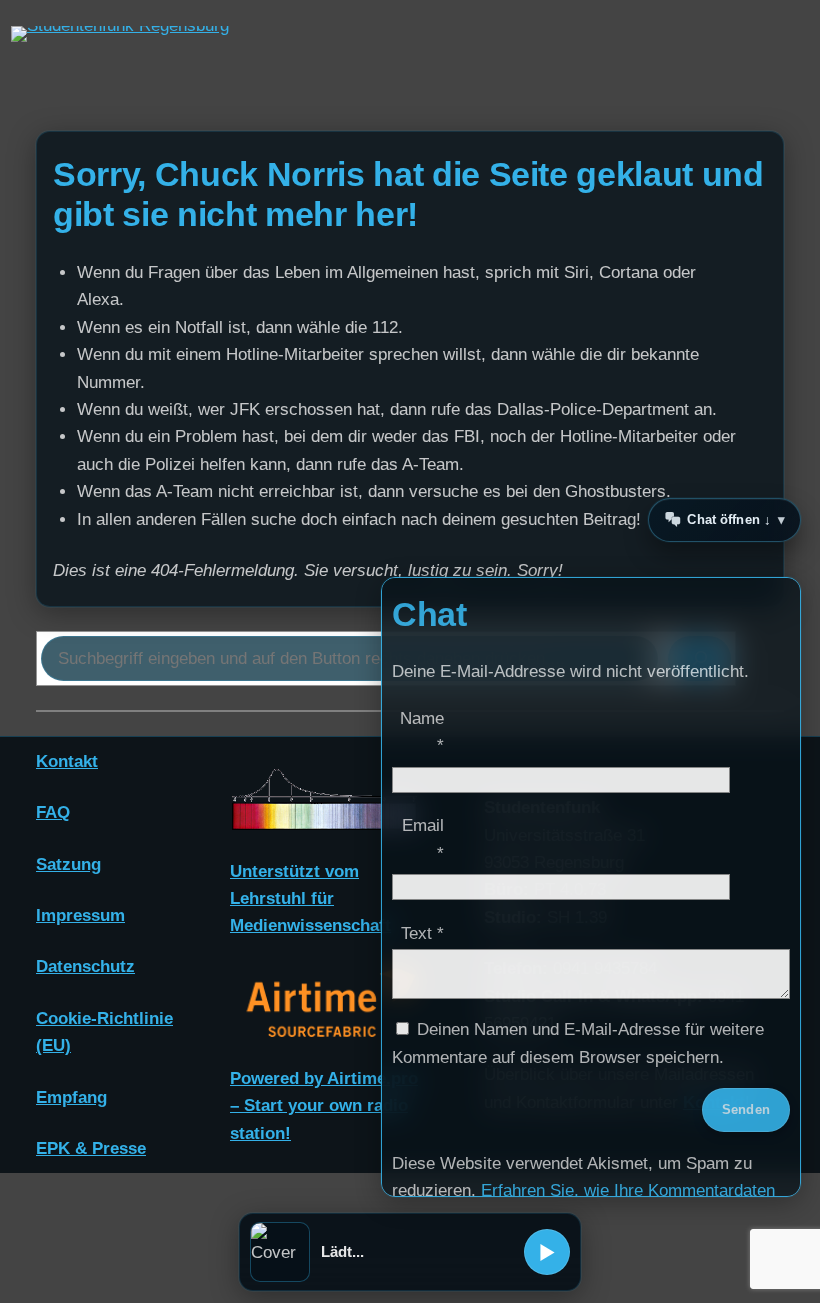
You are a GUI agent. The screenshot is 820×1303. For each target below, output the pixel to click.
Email (423, 839)
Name (422, 732)
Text (422, 933)
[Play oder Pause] (547, 1252)
